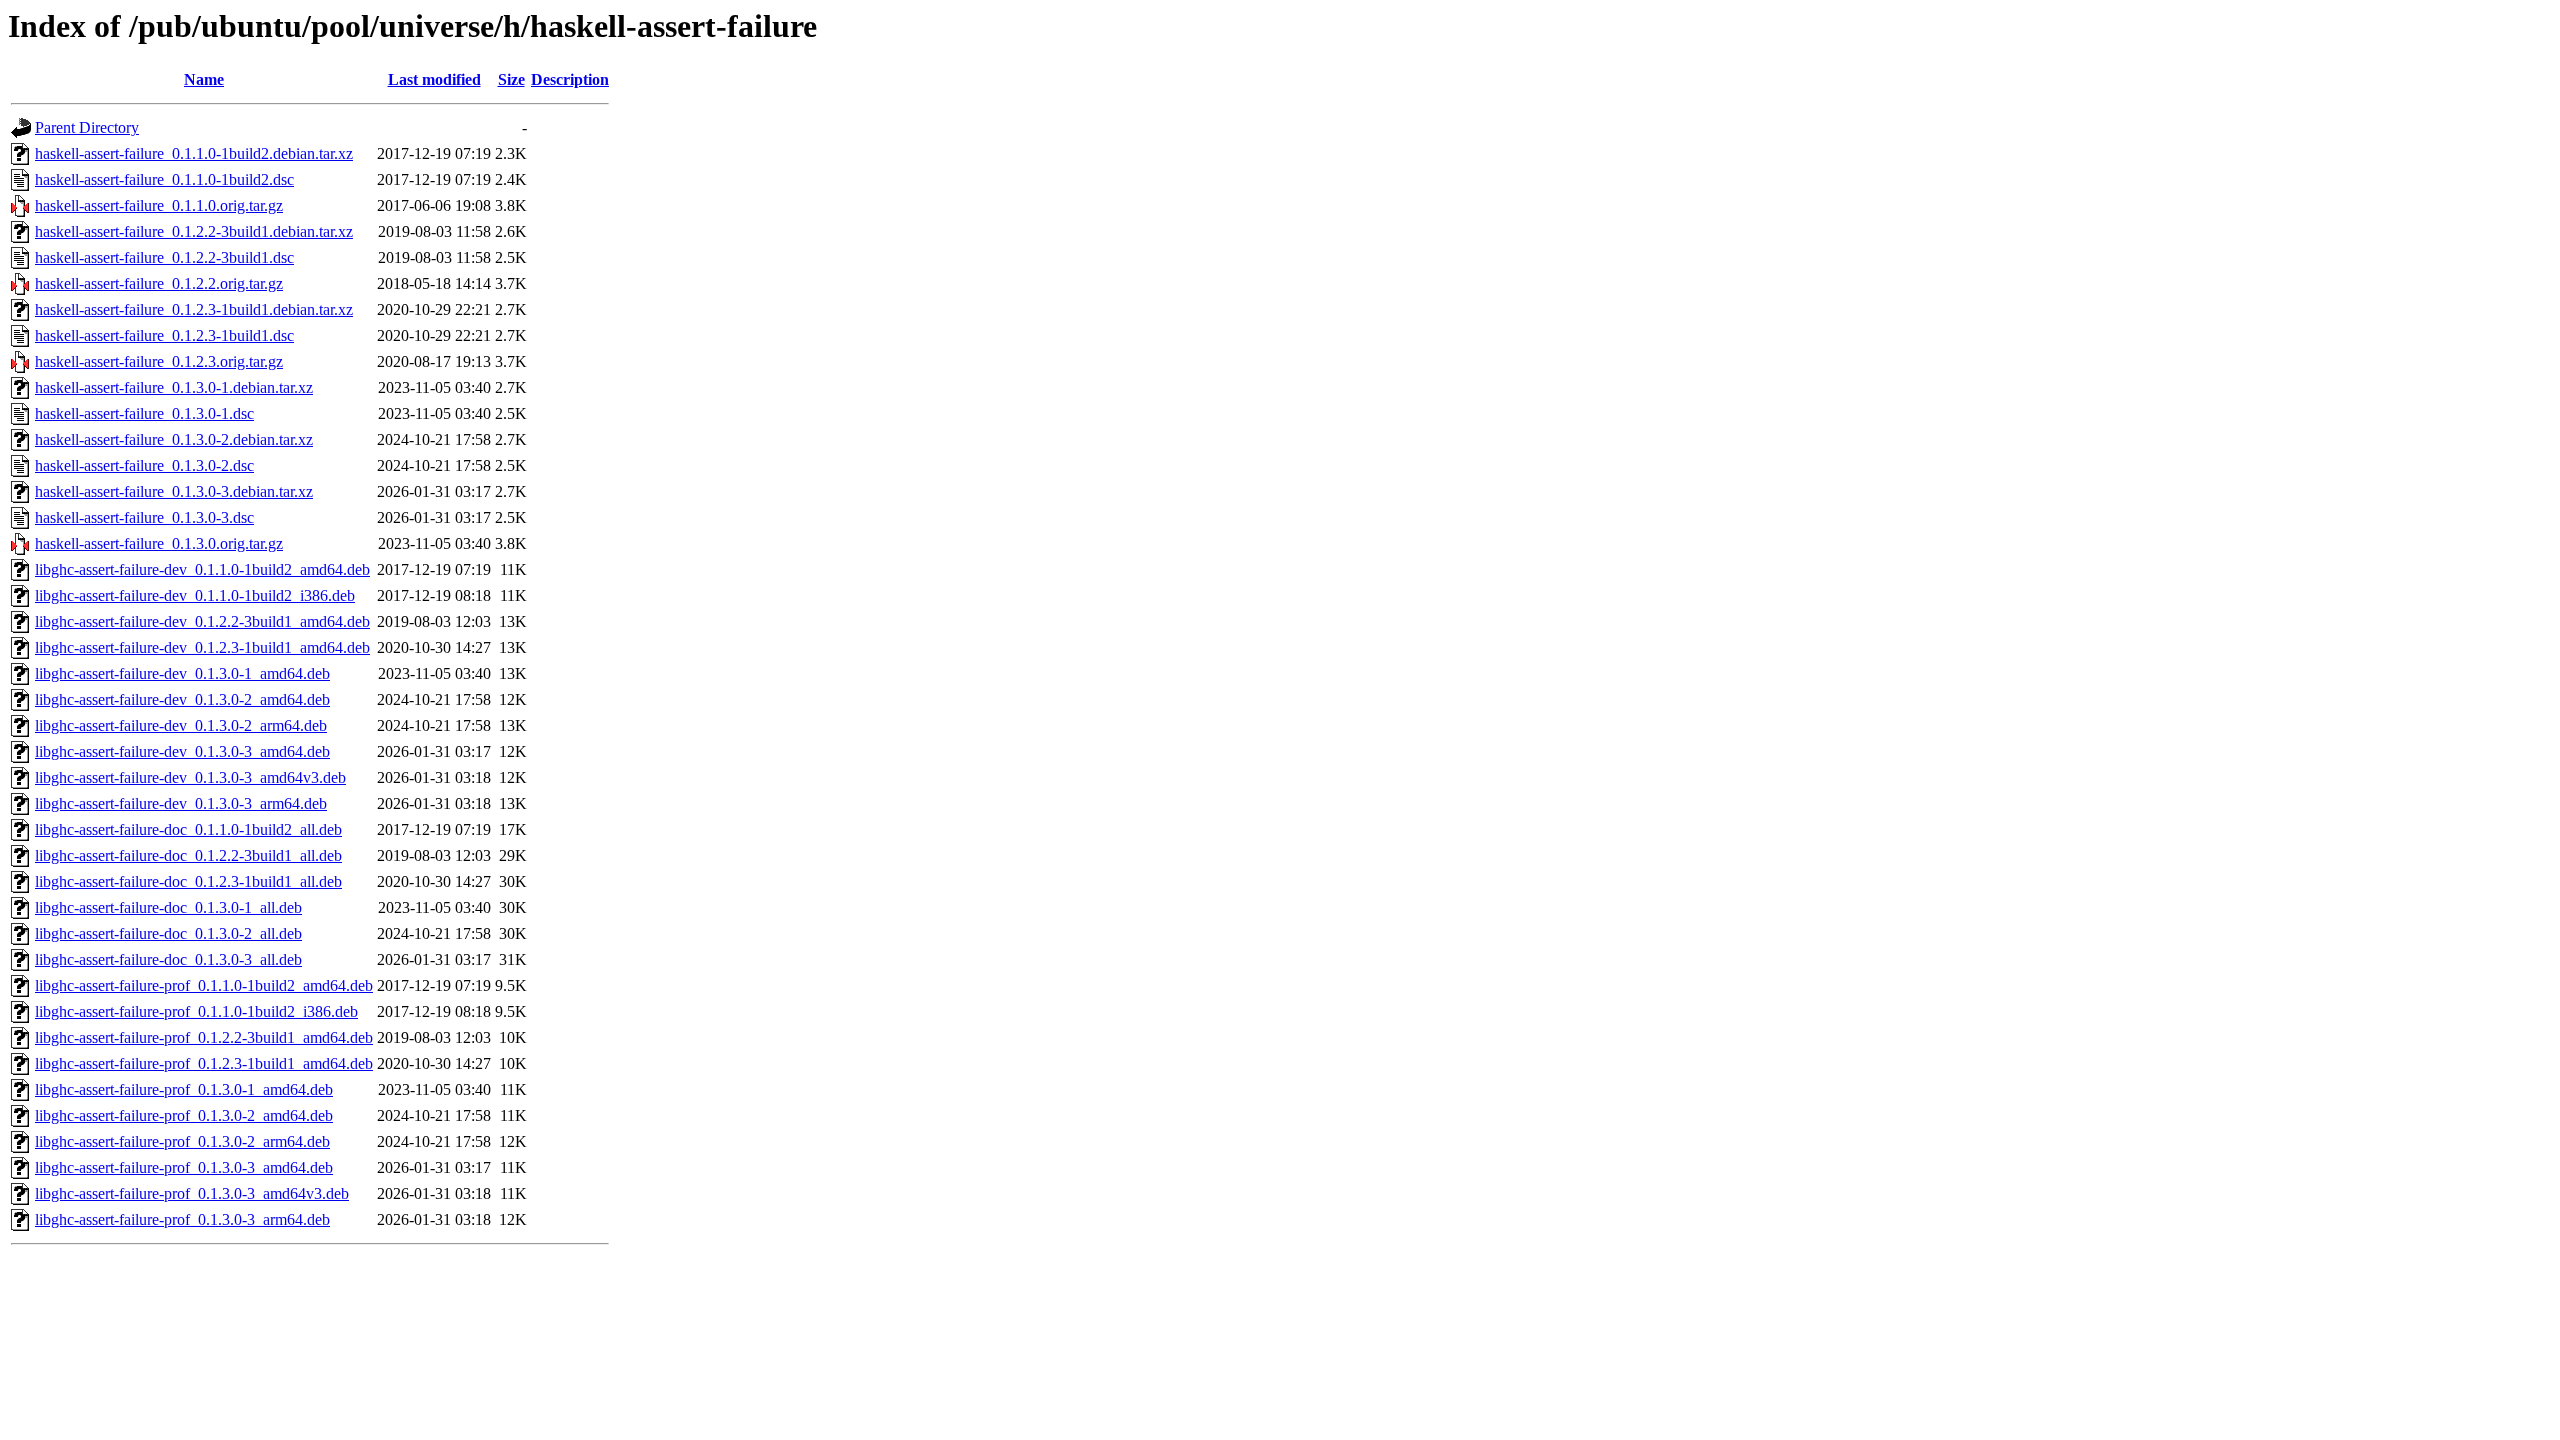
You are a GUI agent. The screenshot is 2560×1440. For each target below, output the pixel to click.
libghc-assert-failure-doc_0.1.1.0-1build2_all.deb (188, 829)
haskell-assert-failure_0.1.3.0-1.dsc (144, 413)
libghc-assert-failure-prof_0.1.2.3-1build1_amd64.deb (204, 1063)
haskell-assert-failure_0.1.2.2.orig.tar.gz (159, 283)
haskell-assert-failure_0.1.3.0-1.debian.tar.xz (174, 387)
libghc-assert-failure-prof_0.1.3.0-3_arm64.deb (182, 1219)
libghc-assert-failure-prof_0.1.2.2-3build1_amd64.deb (204, 1037)
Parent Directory (87, 127)
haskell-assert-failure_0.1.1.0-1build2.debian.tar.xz (194, 153)
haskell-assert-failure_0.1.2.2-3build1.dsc (164, 257)
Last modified (434, 79)
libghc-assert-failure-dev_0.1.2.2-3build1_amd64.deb (202, 621)
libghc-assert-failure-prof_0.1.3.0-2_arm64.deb (182, 1141)
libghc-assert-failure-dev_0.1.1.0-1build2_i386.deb (195, 595)
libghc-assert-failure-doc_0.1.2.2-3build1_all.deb (188, 855)
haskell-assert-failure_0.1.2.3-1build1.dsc (164, 335)
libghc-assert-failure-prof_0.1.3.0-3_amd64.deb (184, 1167)
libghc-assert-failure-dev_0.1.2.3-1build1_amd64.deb (202, 647)
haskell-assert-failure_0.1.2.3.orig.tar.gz (159, 361)
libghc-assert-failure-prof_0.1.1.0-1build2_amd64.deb (204, 985)
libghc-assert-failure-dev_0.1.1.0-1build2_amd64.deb (202, 569)
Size (511, 79)
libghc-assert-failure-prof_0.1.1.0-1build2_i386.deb (196, 1011)
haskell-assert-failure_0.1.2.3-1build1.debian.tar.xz (194, 309)
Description (570, 79)
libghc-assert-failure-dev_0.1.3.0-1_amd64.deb (182, 673)
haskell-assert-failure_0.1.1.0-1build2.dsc (164, 179)
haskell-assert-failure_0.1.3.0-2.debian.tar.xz (174, 439)
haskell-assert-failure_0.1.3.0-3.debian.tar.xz (174, 491)
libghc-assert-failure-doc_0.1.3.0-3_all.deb (168, 959)
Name (204, 79)
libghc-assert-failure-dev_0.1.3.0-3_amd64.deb (182, 751)
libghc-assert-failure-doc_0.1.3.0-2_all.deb (168, 933)
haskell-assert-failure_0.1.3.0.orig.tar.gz (159, 543)
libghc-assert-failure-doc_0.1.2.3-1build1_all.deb (188, 881)
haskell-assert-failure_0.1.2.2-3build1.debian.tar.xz (194, 231)
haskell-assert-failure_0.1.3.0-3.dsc (144, 517)
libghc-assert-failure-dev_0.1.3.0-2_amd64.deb (182, 699)
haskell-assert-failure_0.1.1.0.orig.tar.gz (159, 205)
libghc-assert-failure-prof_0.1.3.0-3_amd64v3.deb (192, 1193)
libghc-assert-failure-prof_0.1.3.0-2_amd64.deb (184, 1115)
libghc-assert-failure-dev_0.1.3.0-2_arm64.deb (181, 725)
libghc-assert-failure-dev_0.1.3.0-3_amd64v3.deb (190, 777)
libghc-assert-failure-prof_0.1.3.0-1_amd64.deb (184, 1089)
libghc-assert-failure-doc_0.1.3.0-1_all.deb (168, 907)
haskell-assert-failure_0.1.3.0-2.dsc (144, 465)
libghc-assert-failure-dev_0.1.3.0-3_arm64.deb (181, 803)
